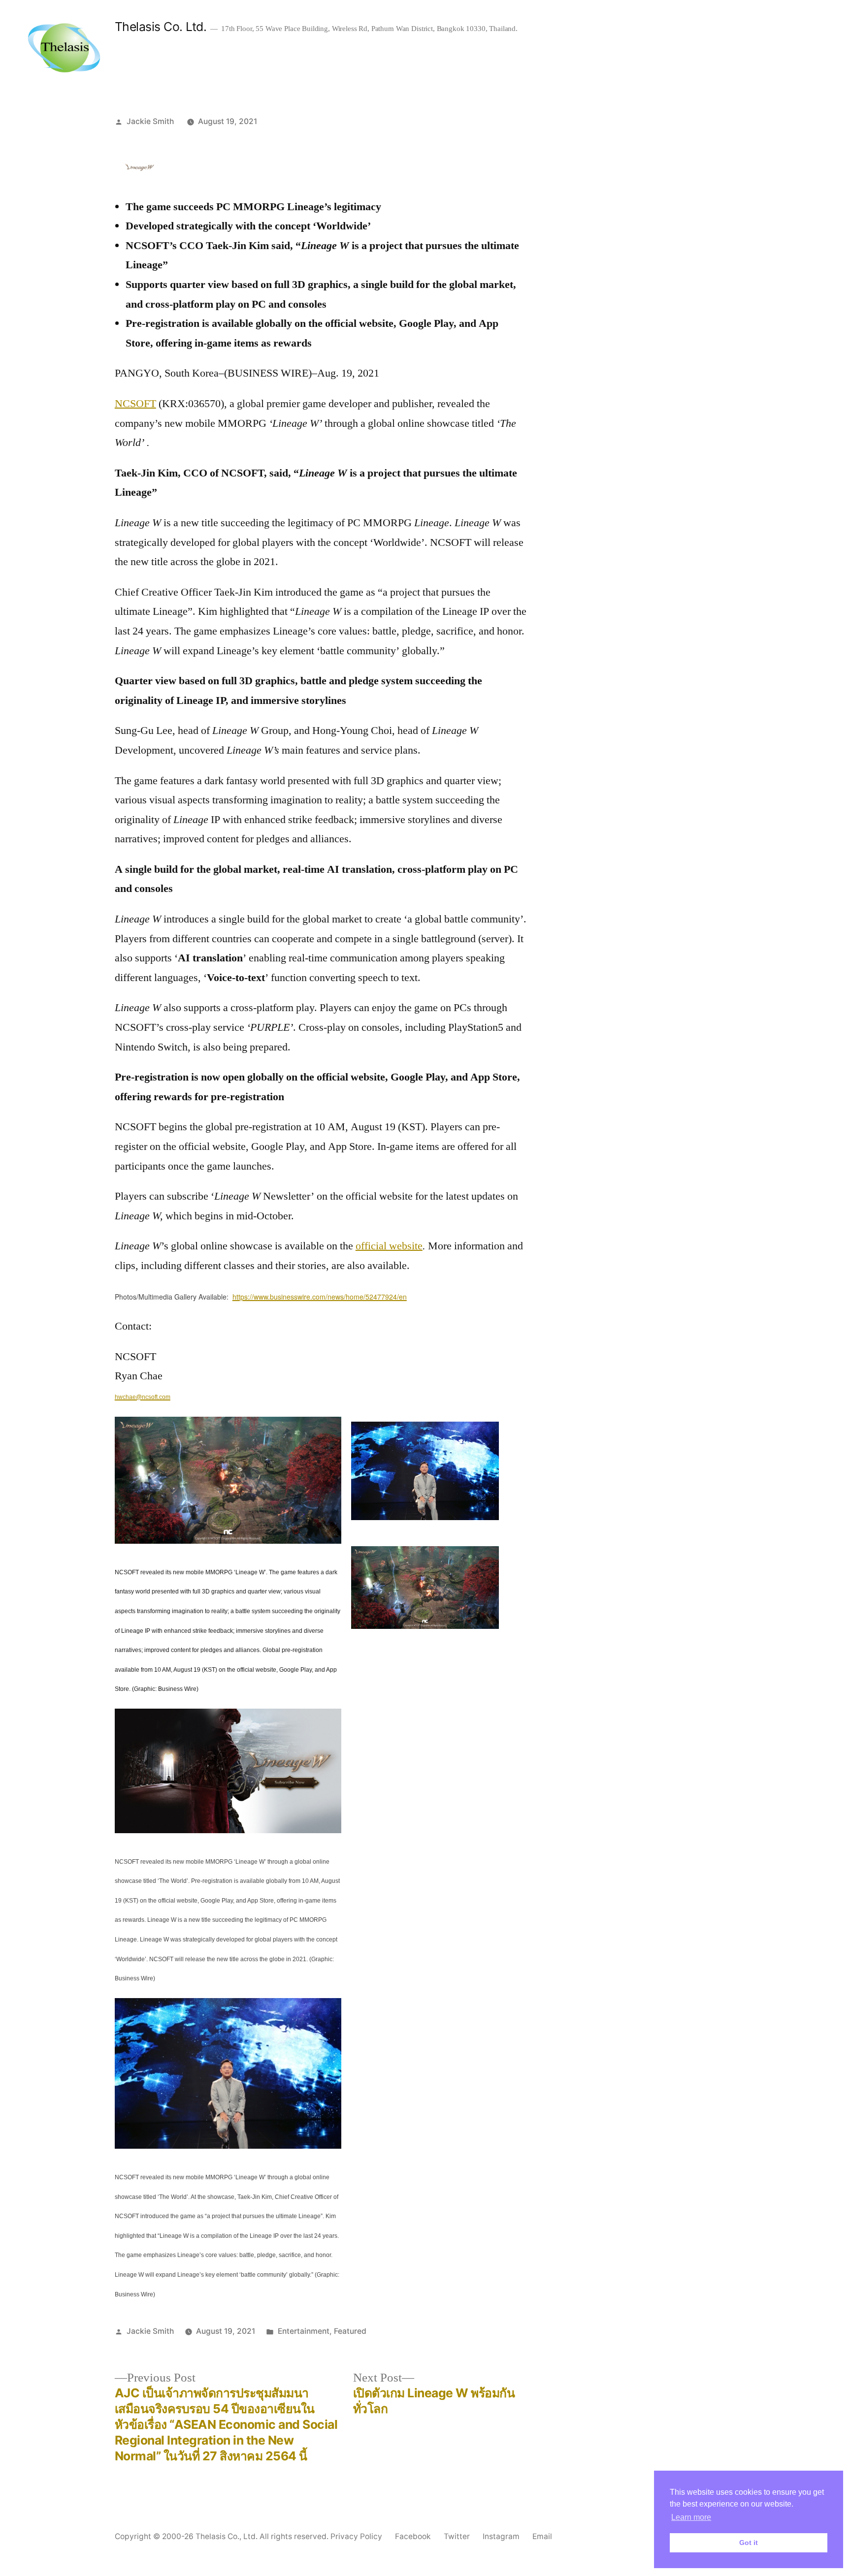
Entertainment (304, 2331)
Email (542, 2536)
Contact (708, 50)
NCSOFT (135, 404)
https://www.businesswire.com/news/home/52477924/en (320, 1297)
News (660, 50)
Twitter (457, 2536)
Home (503, 50)
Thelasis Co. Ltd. (161, 27)
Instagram (501, 2536)
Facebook (413, 2536)
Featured (350, 2331)
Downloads (604, 50)
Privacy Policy (356, 2536)
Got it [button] (749, 2543)
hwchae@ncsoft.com (143, 1397)
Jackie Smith (150, 121)
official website (389, 1246)
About (545, 50)
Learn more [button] (691, 2517)
